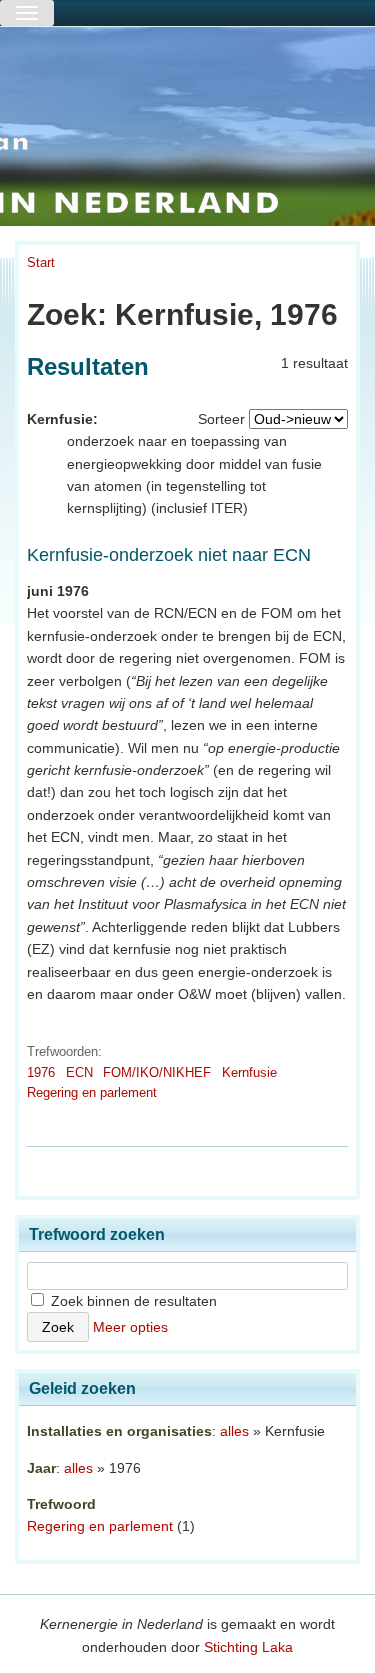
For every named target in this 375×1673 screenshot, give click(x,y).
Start (41, 262)
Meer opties (130, 1327)
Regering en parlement (92, 1092)
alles (234, 1431)
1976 (41, 1072)
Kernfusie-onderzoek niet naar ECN (169, 555)
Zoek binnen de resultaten (132, 1301)
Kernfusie (249, 1072)
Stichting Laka (248, 1647)
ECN (79, 1072)
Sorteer (221, 419)
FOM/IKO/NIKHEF (157, 1072)
